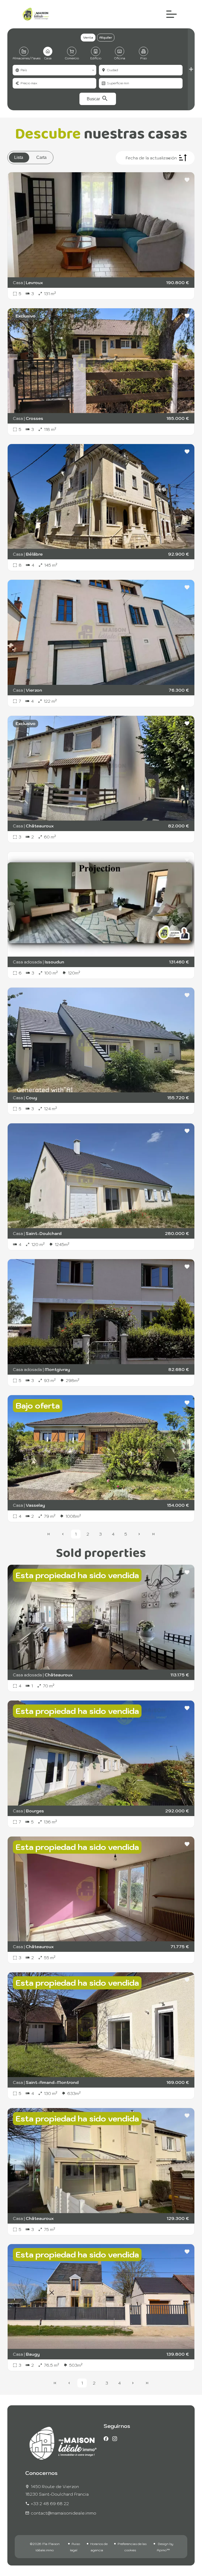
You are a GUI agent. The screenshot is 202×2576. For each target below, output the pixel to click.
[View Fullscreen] (7, 217)
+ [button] (7, 198)
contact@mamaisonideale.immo (64, 2513)
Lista (19, 157)
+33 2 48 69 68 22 (50, 2504)
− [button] (7, 205)
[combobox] (54, 70)
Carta (41, 157)
